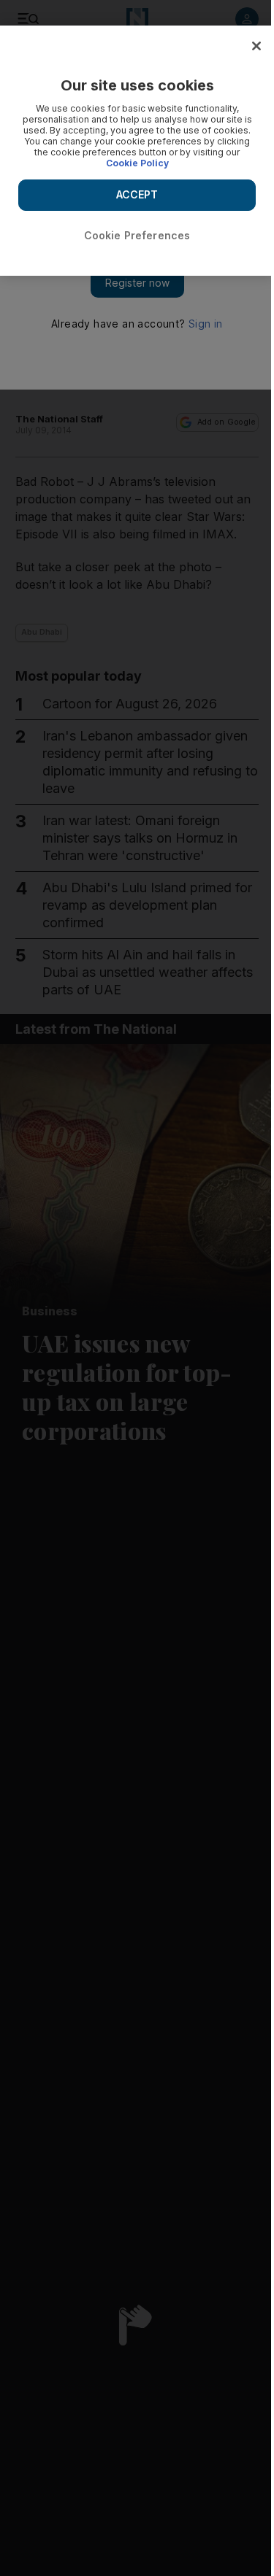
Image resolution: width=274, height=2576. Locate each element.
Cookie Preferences (137, 235)
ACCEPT (137, 194)
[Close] (256, 46)
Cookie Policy (137, 163)
